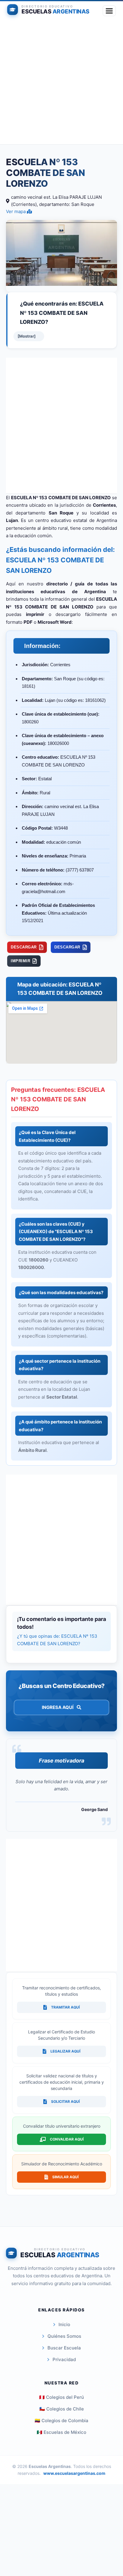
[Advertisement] (61, 83)
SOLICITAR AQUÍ (65, 2101)
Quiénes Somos (64, 2336)
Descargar (24, 947)
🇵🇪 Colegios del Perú (61, 2397)
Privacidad (64, 2359)
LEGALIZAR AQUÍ (65, 2051)
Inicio (64, 2324)
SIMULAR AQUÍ (65, 2177)
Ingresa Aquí (58, 1707)
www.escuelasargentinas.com (74, 2473)
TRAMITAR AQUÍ (65, 2007)
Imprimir (20, 961)
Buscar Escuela (64, 2348)
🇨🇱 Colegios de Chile (62, 2409)
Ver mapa (16, 211)
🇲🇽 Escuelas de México (61, 2432)
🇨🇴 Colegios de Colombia (61, 2421)
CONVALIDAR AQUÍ (67, 2139)
